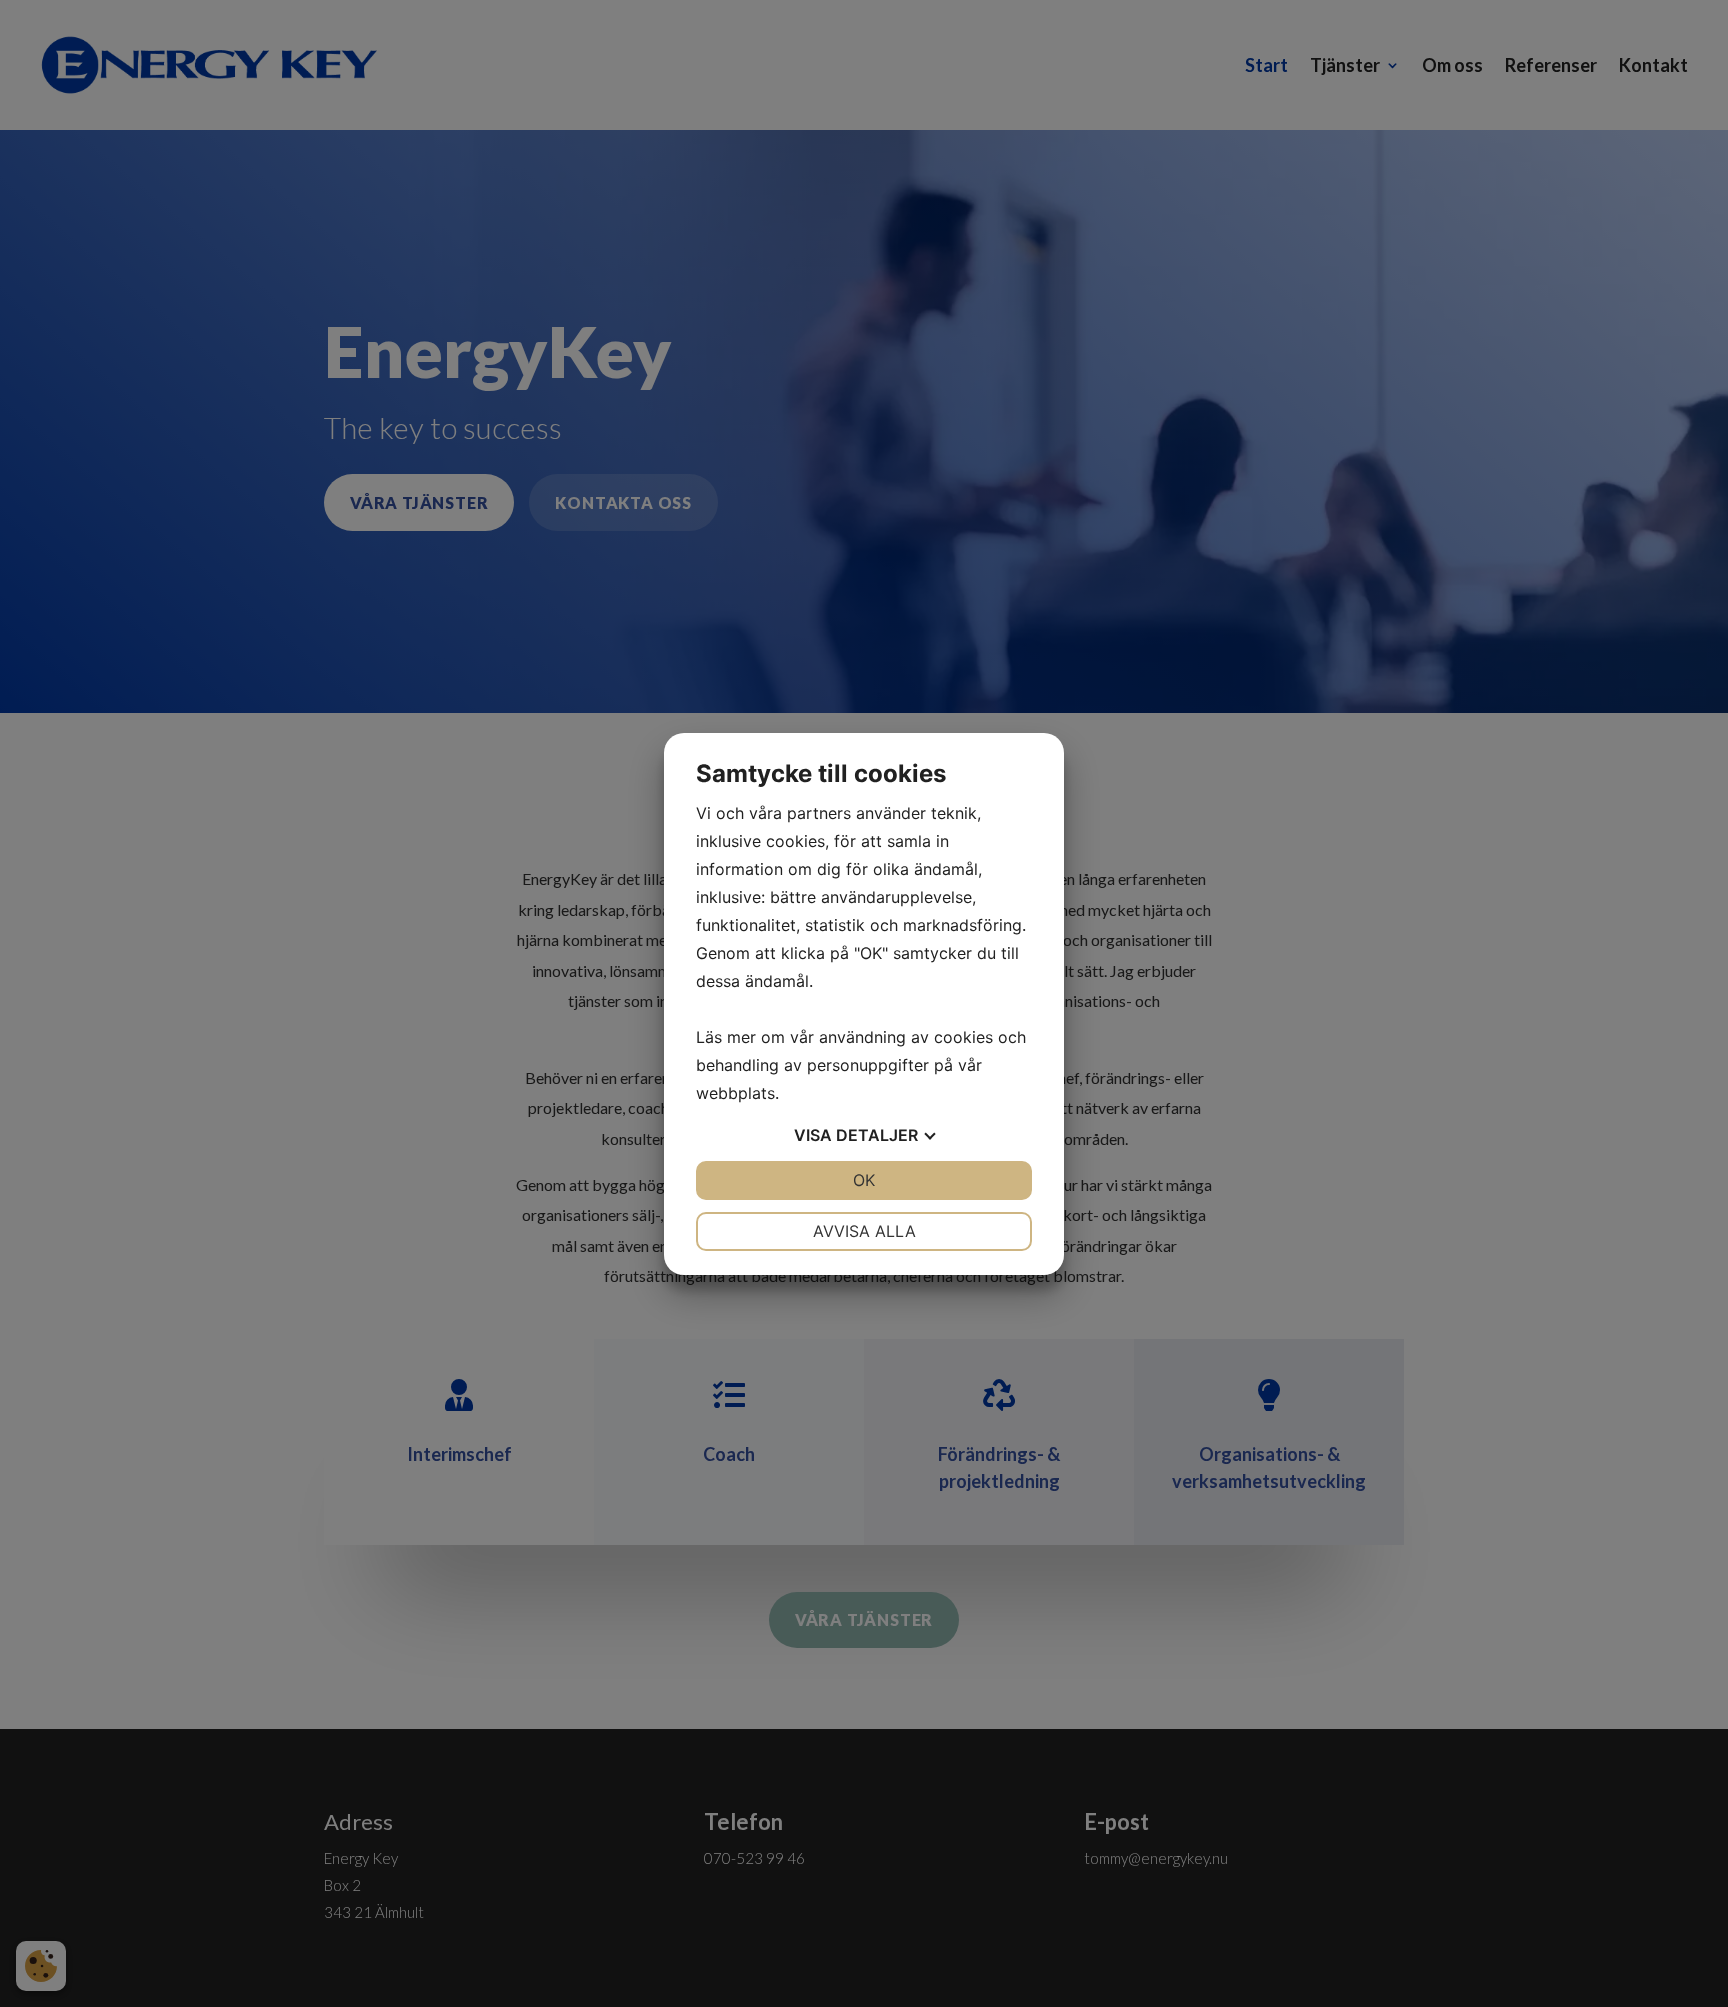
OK (864, 1180)
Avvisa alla (864, 1231)
